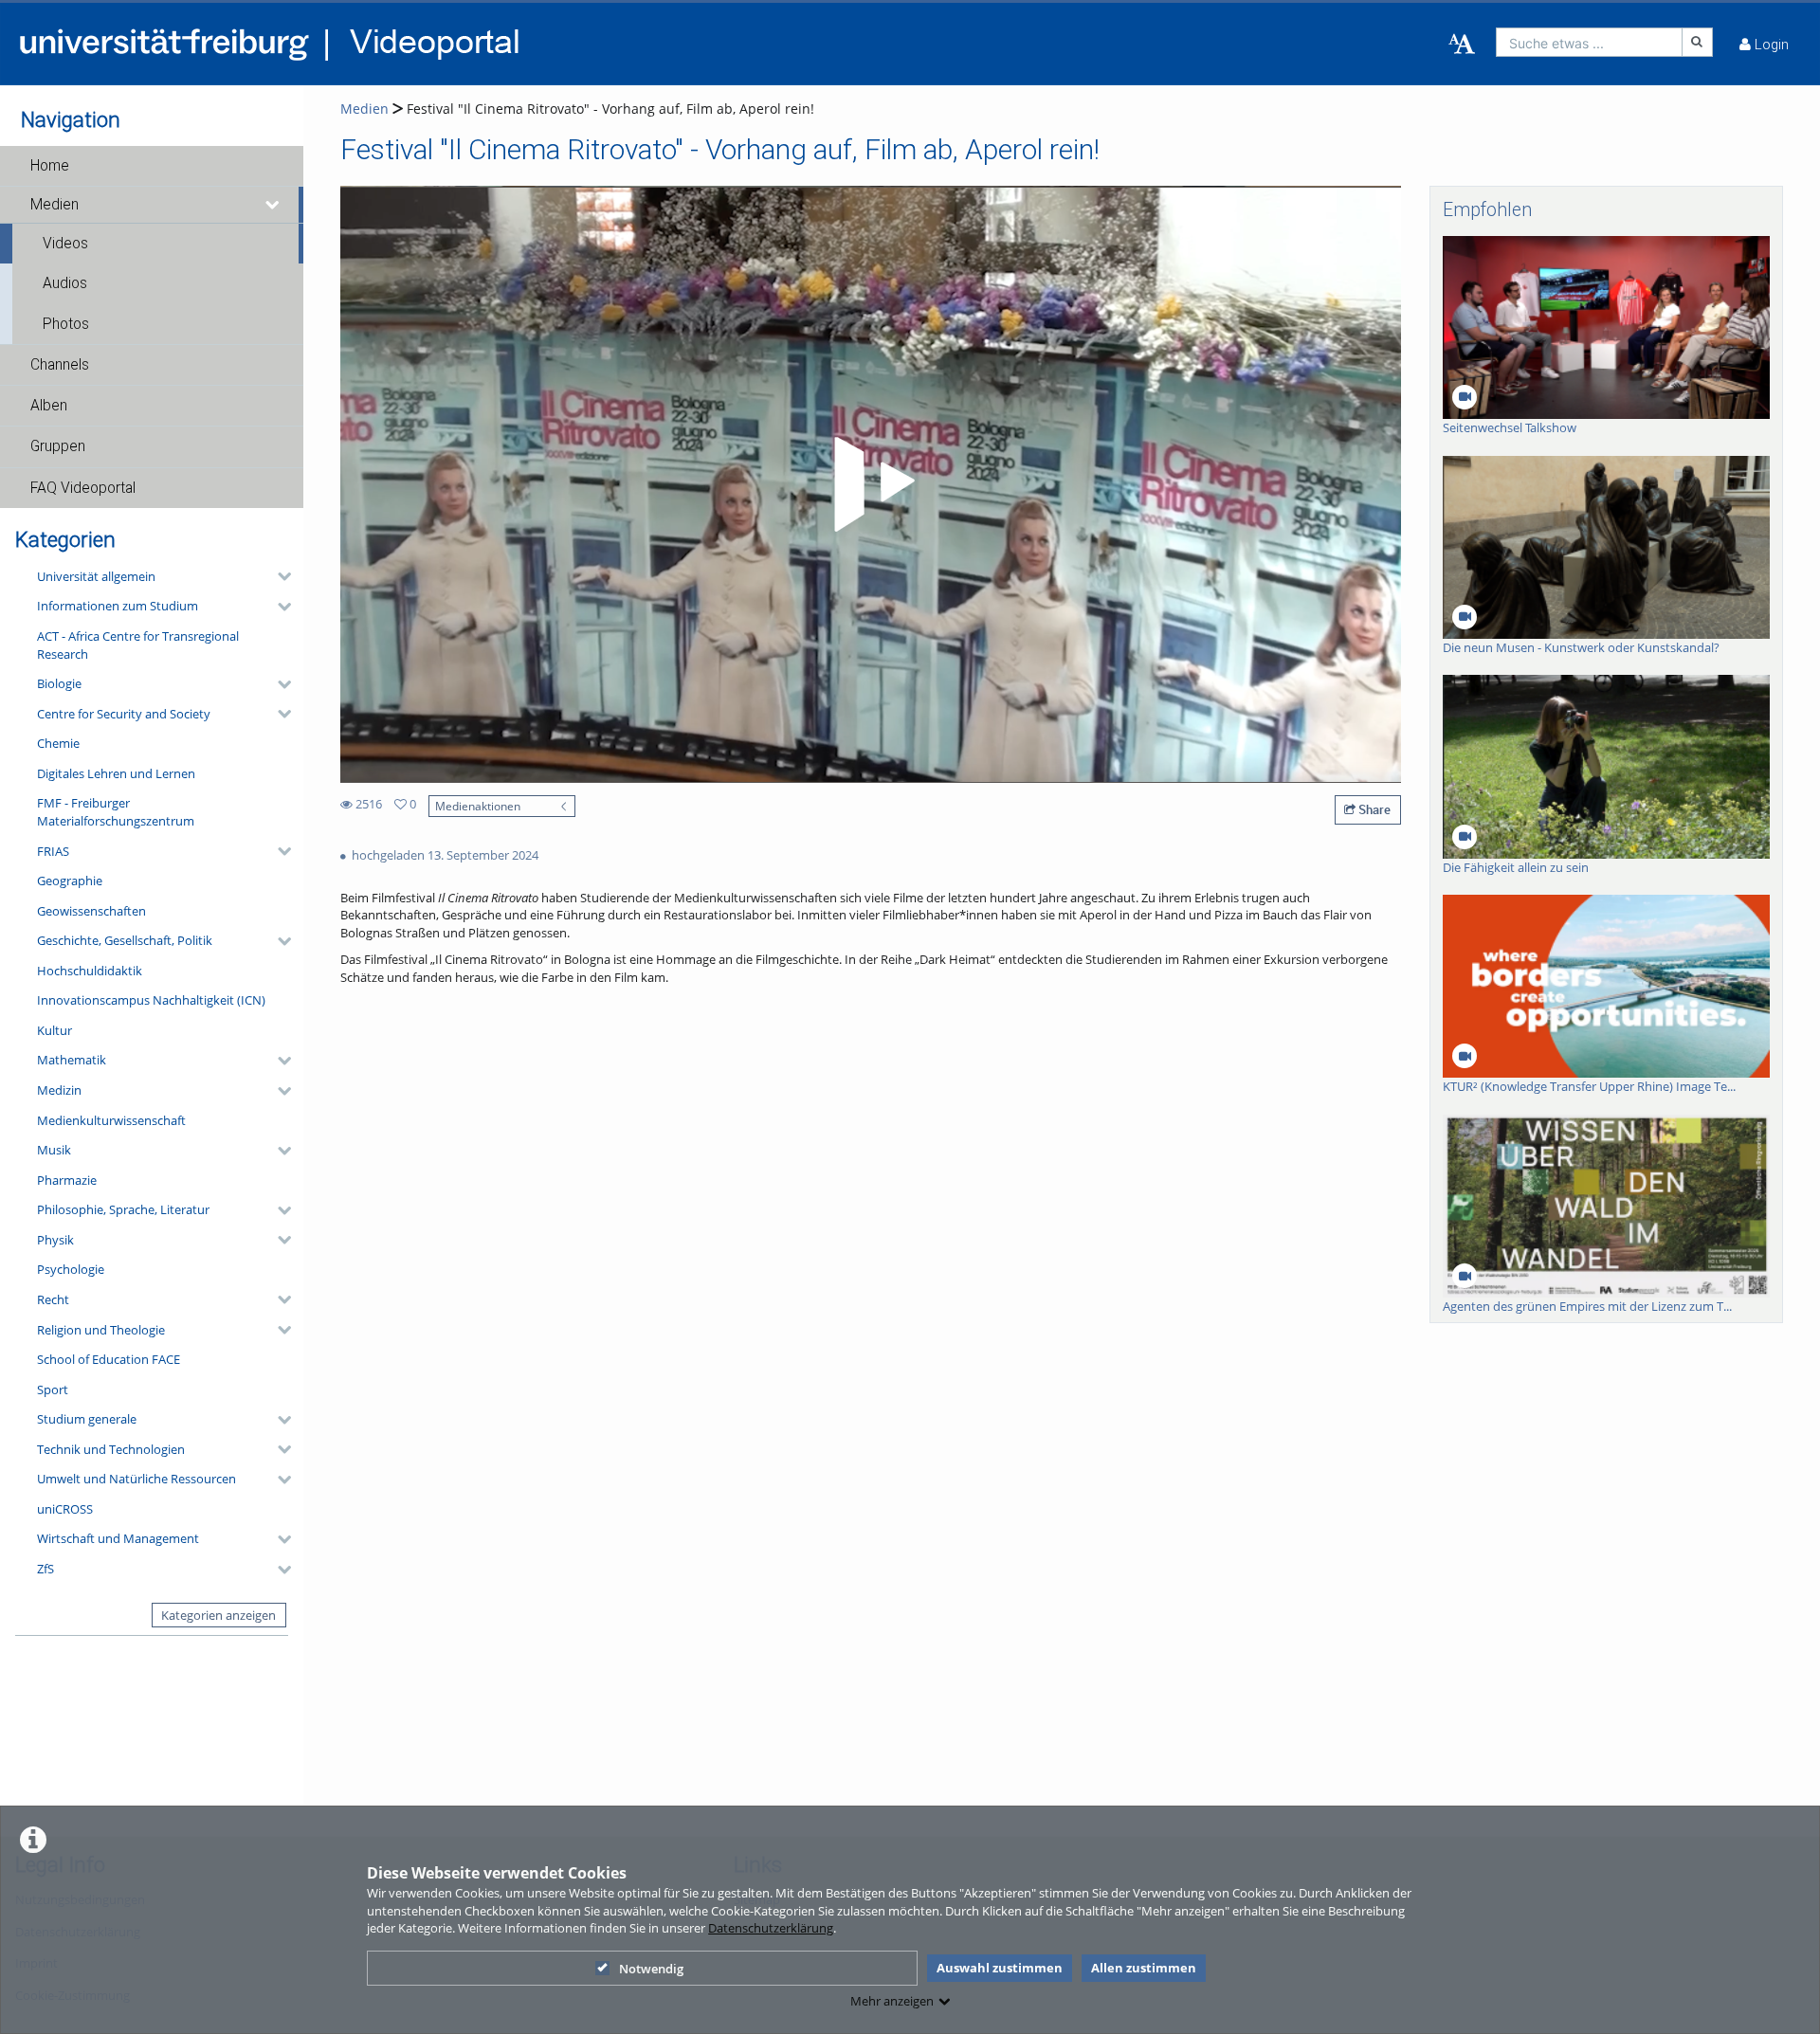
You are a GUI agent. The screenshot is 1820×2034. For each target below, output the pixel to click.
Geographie (70, 881)
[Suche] (1698, 42)
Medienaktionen (478, 806)
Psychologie (71, 1269)
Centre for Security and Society (124, 714)
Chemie (58, 743)
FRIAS (53, 851)
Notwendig (651, 1969)
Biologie (59, 683)
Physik (55, 1240)
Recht (53, 1299)
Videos (65, 244)
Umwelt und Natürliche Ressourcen (136, 1479)
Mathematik (72, 1060)
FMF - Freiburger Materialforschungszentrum (116, 812)
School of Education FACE (109, 1359)
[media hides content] (273, 205)
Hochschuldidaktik (90, 971)
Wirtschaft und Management (118, 1538)
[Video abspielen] (871, 484)
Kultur (55, 1030)
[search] (1589, 42)
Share (1373, 809)
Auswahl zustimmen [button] (1000, 1968)
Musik (54, 1150)
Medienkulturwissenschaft (111, 1120)
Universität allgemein (96, 576)
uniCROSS (65, 1509)
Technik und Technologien (111, 1449)
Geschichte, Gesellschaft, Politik (125, 940)
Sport (53, 1389)
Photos (66, 324)
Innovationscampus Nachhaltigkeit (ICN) (151, 1000)
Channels (60, 365)
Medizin (59, 1090)
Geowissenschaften (91, 911)
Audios (65, 283)
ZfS (45, 1569)
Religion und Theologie (101, 1330)
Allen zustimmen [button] (1144, 1968)
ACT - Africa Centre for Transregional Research (138, 645)
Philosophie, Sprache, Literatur (123, 1209)
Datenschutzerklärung (771, 1928)
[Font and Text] (1462, 45)
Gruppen (58, 446)
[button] (152, 166)
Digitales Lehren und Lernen (116, 773)
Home (50, 166)
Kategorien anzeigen (218, 1615)
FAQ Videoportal (83, 488)
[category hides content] (279, 576)
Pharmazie (67, 1180)
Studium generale (87, 1419)
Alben (49, 406)
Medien (55, 205)
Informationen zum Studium (118, 606)
